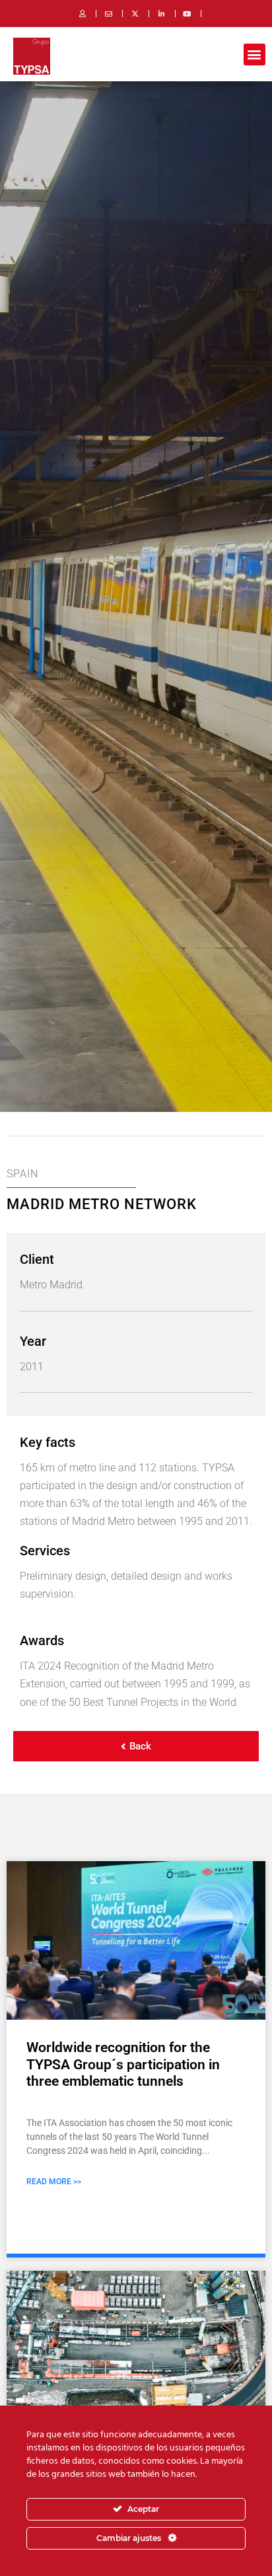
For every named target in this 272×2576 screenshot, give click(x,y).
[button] (255, 55)
